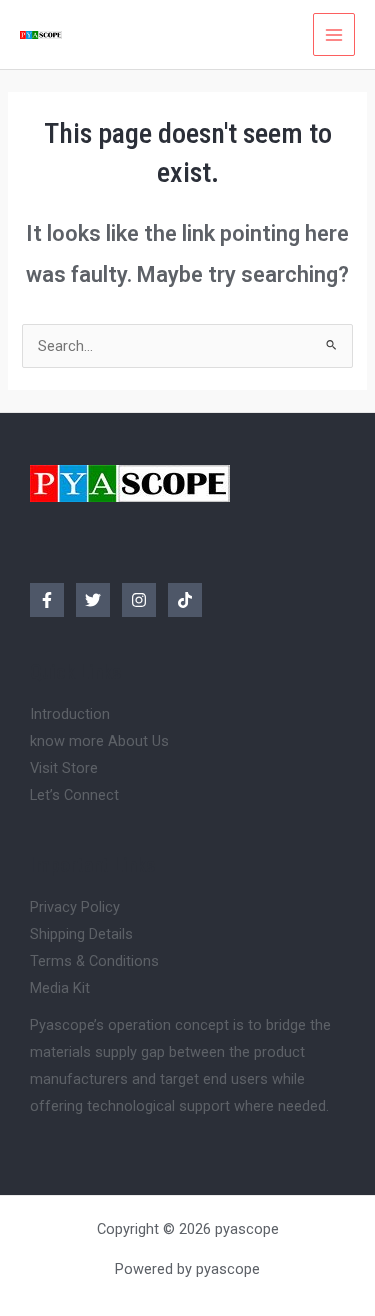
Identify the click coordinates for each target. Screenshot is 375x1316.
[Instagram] (139, 600)
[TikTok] (185, 600)
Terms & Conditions (94, 961)
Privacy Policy (75, 907)
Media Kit (60, 988)
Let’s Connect (74, 795)
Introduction (70, 714)
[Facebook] (47, 600)
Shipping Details (81, 934)
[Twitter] (93, 600)
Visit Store (64, 768)
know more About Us (99, 741)
